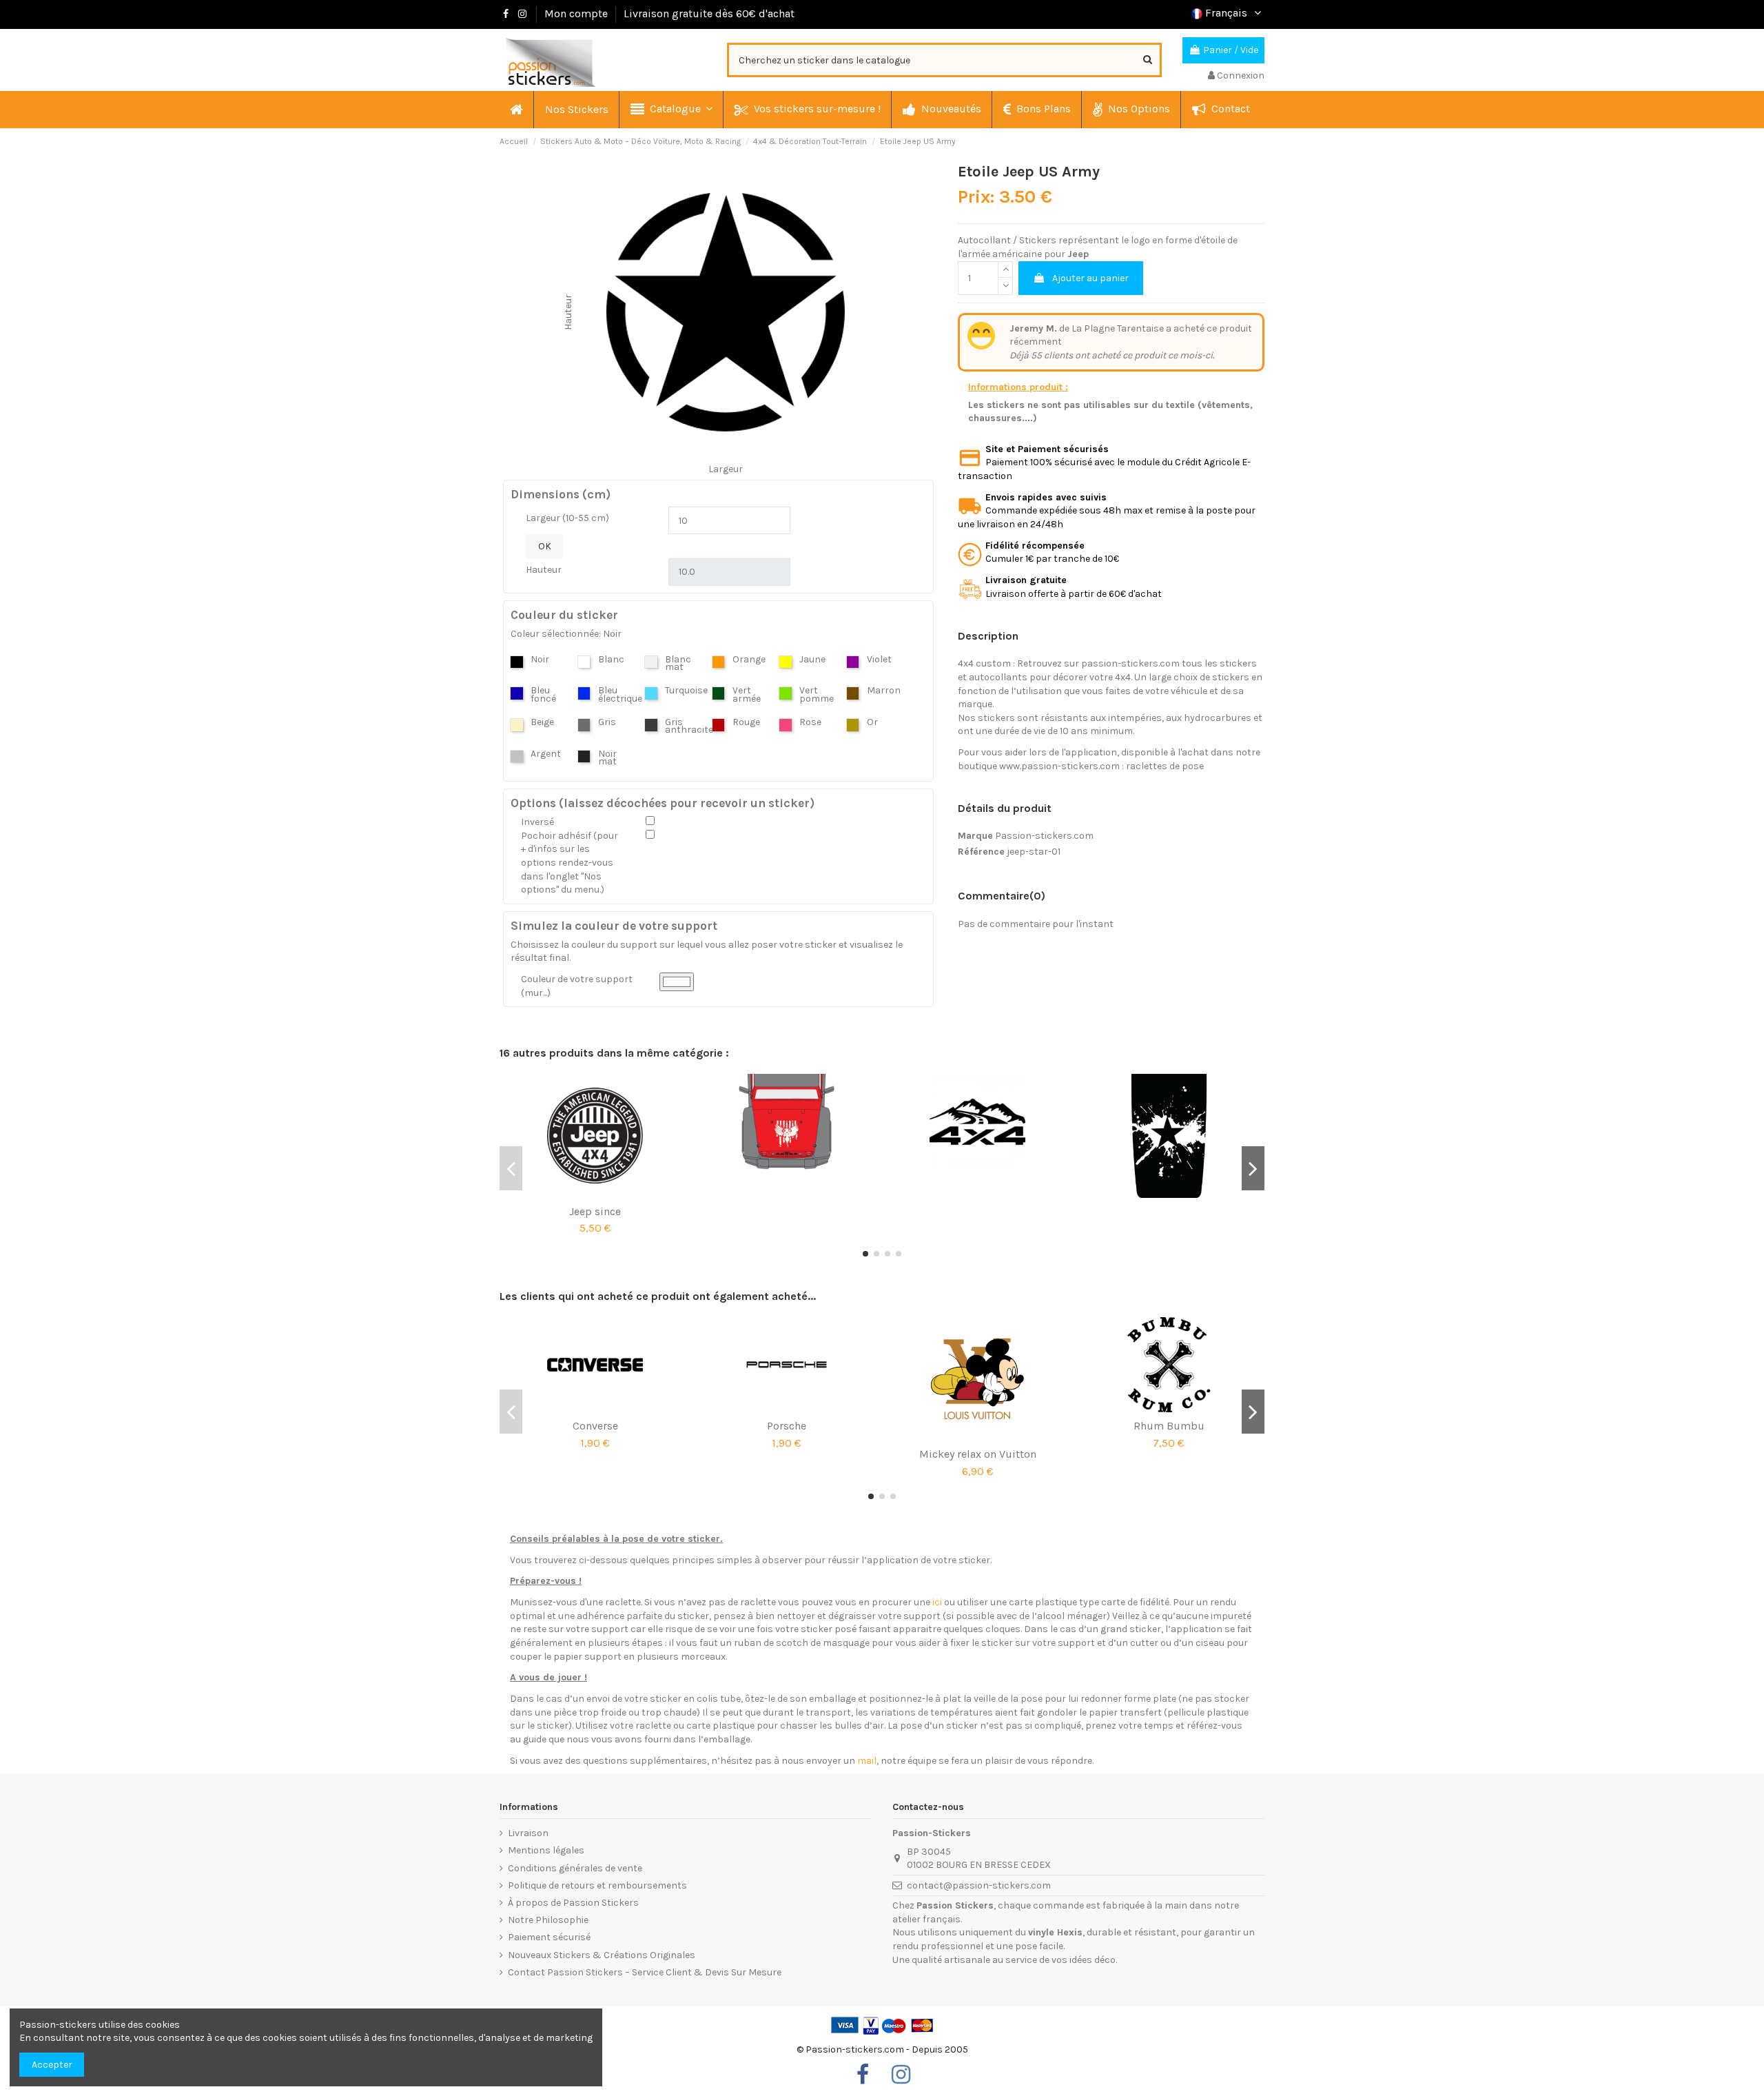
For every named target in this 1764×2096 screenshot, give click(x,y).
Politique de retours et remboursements (597, 1885)
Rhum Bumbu (1169, 1426)
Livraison (528, 1833)
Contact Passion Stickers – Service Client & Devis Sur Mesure (645, 1972)
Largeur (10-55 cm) (567, 518)
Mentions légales (546, 1850)
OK (545, 546)
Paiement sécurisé (549, 1937)
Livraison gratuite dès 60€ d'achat (709, 13)
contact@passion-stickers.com (979, 1885)
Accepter (52, 2065)
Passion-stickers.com (1044, 836)
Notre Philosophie (548, 1920)
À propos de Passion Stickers (573, 1903)
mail (867, 1761)
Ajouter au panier (1090, 278)
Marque (975, 836)
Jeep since (595, 1211)
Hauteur (544, 570)
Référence (981, 852)
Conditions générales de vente (575, 1868)
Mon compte (576, 13)
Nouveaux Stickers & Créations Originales (602, 1955)
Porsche (787, 1426)
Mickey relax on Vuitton (978, 1454)
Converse (595, 1426)
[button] (671, 110)
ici (937, 1602)
